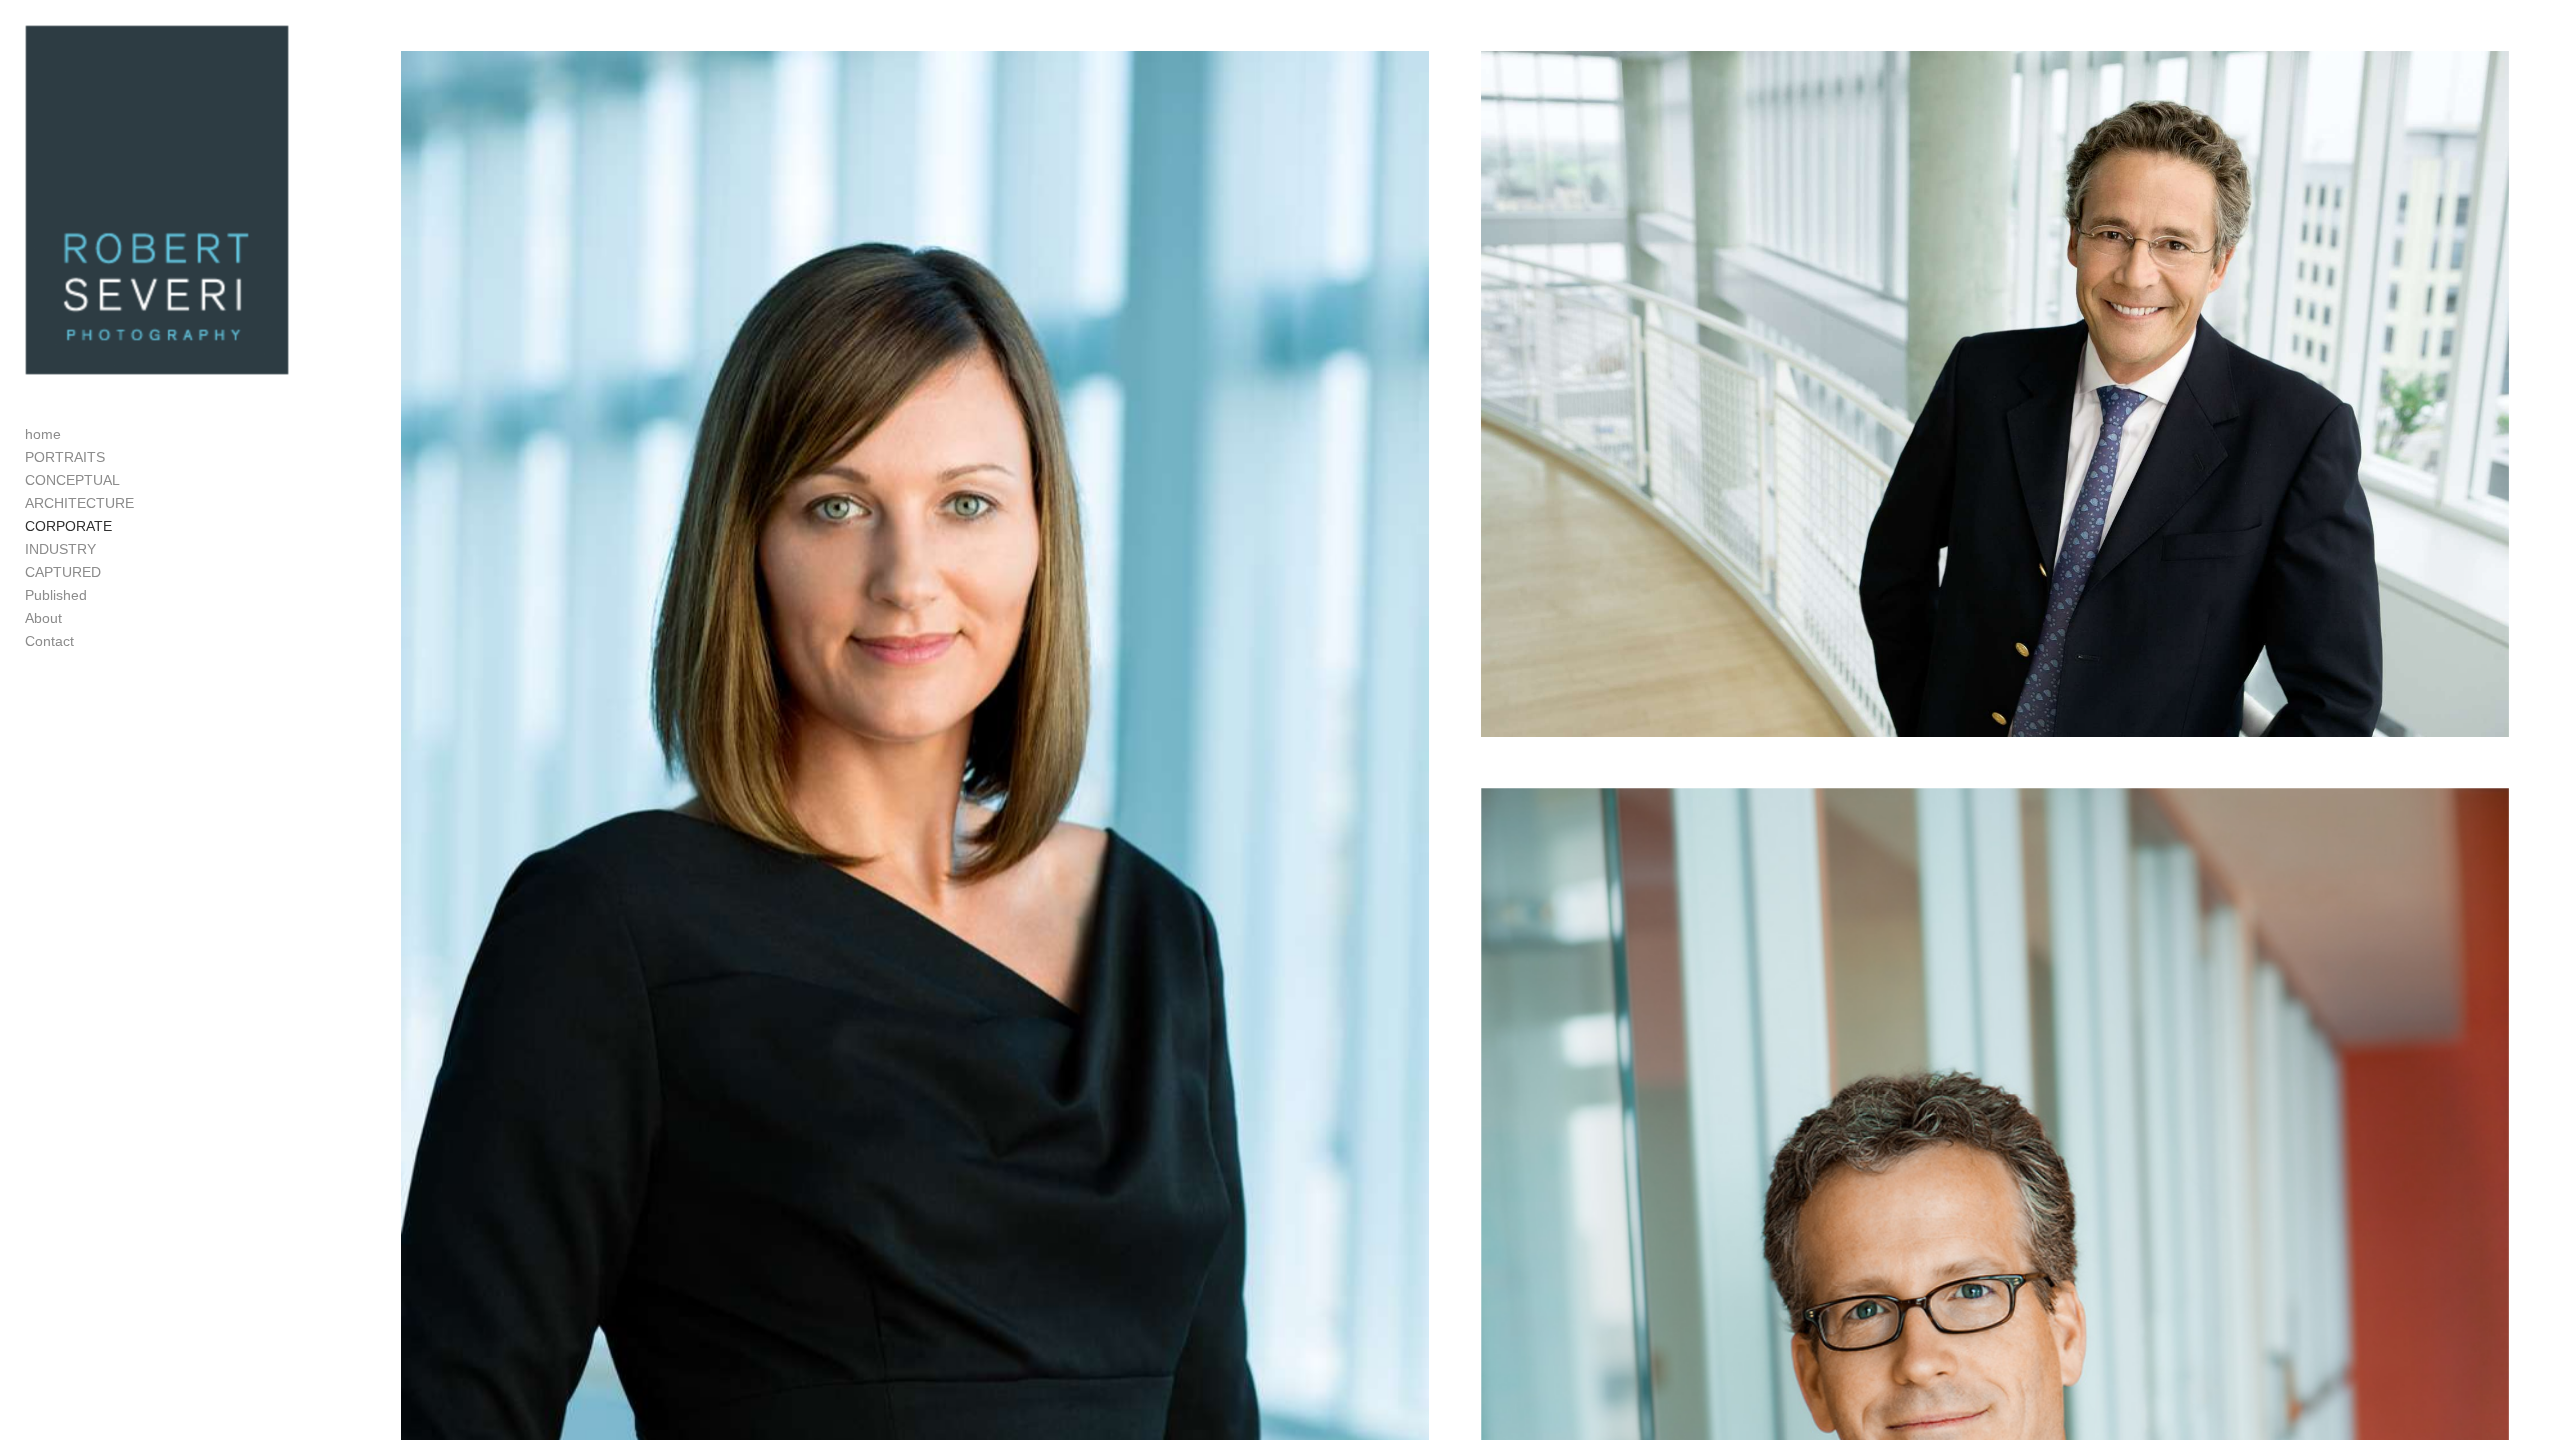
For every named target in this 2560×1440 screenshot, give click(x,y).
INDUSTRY (60, 549)
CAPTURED (63, 572)
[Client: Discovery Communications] (1995, 393)
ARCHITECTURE (79, 503)
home (43, 434)
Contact (49, 641)
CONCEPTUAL (72, 480)
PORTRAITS (65, 457)
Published (56, 595)
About (43, 618)
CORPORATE (68, 526)
